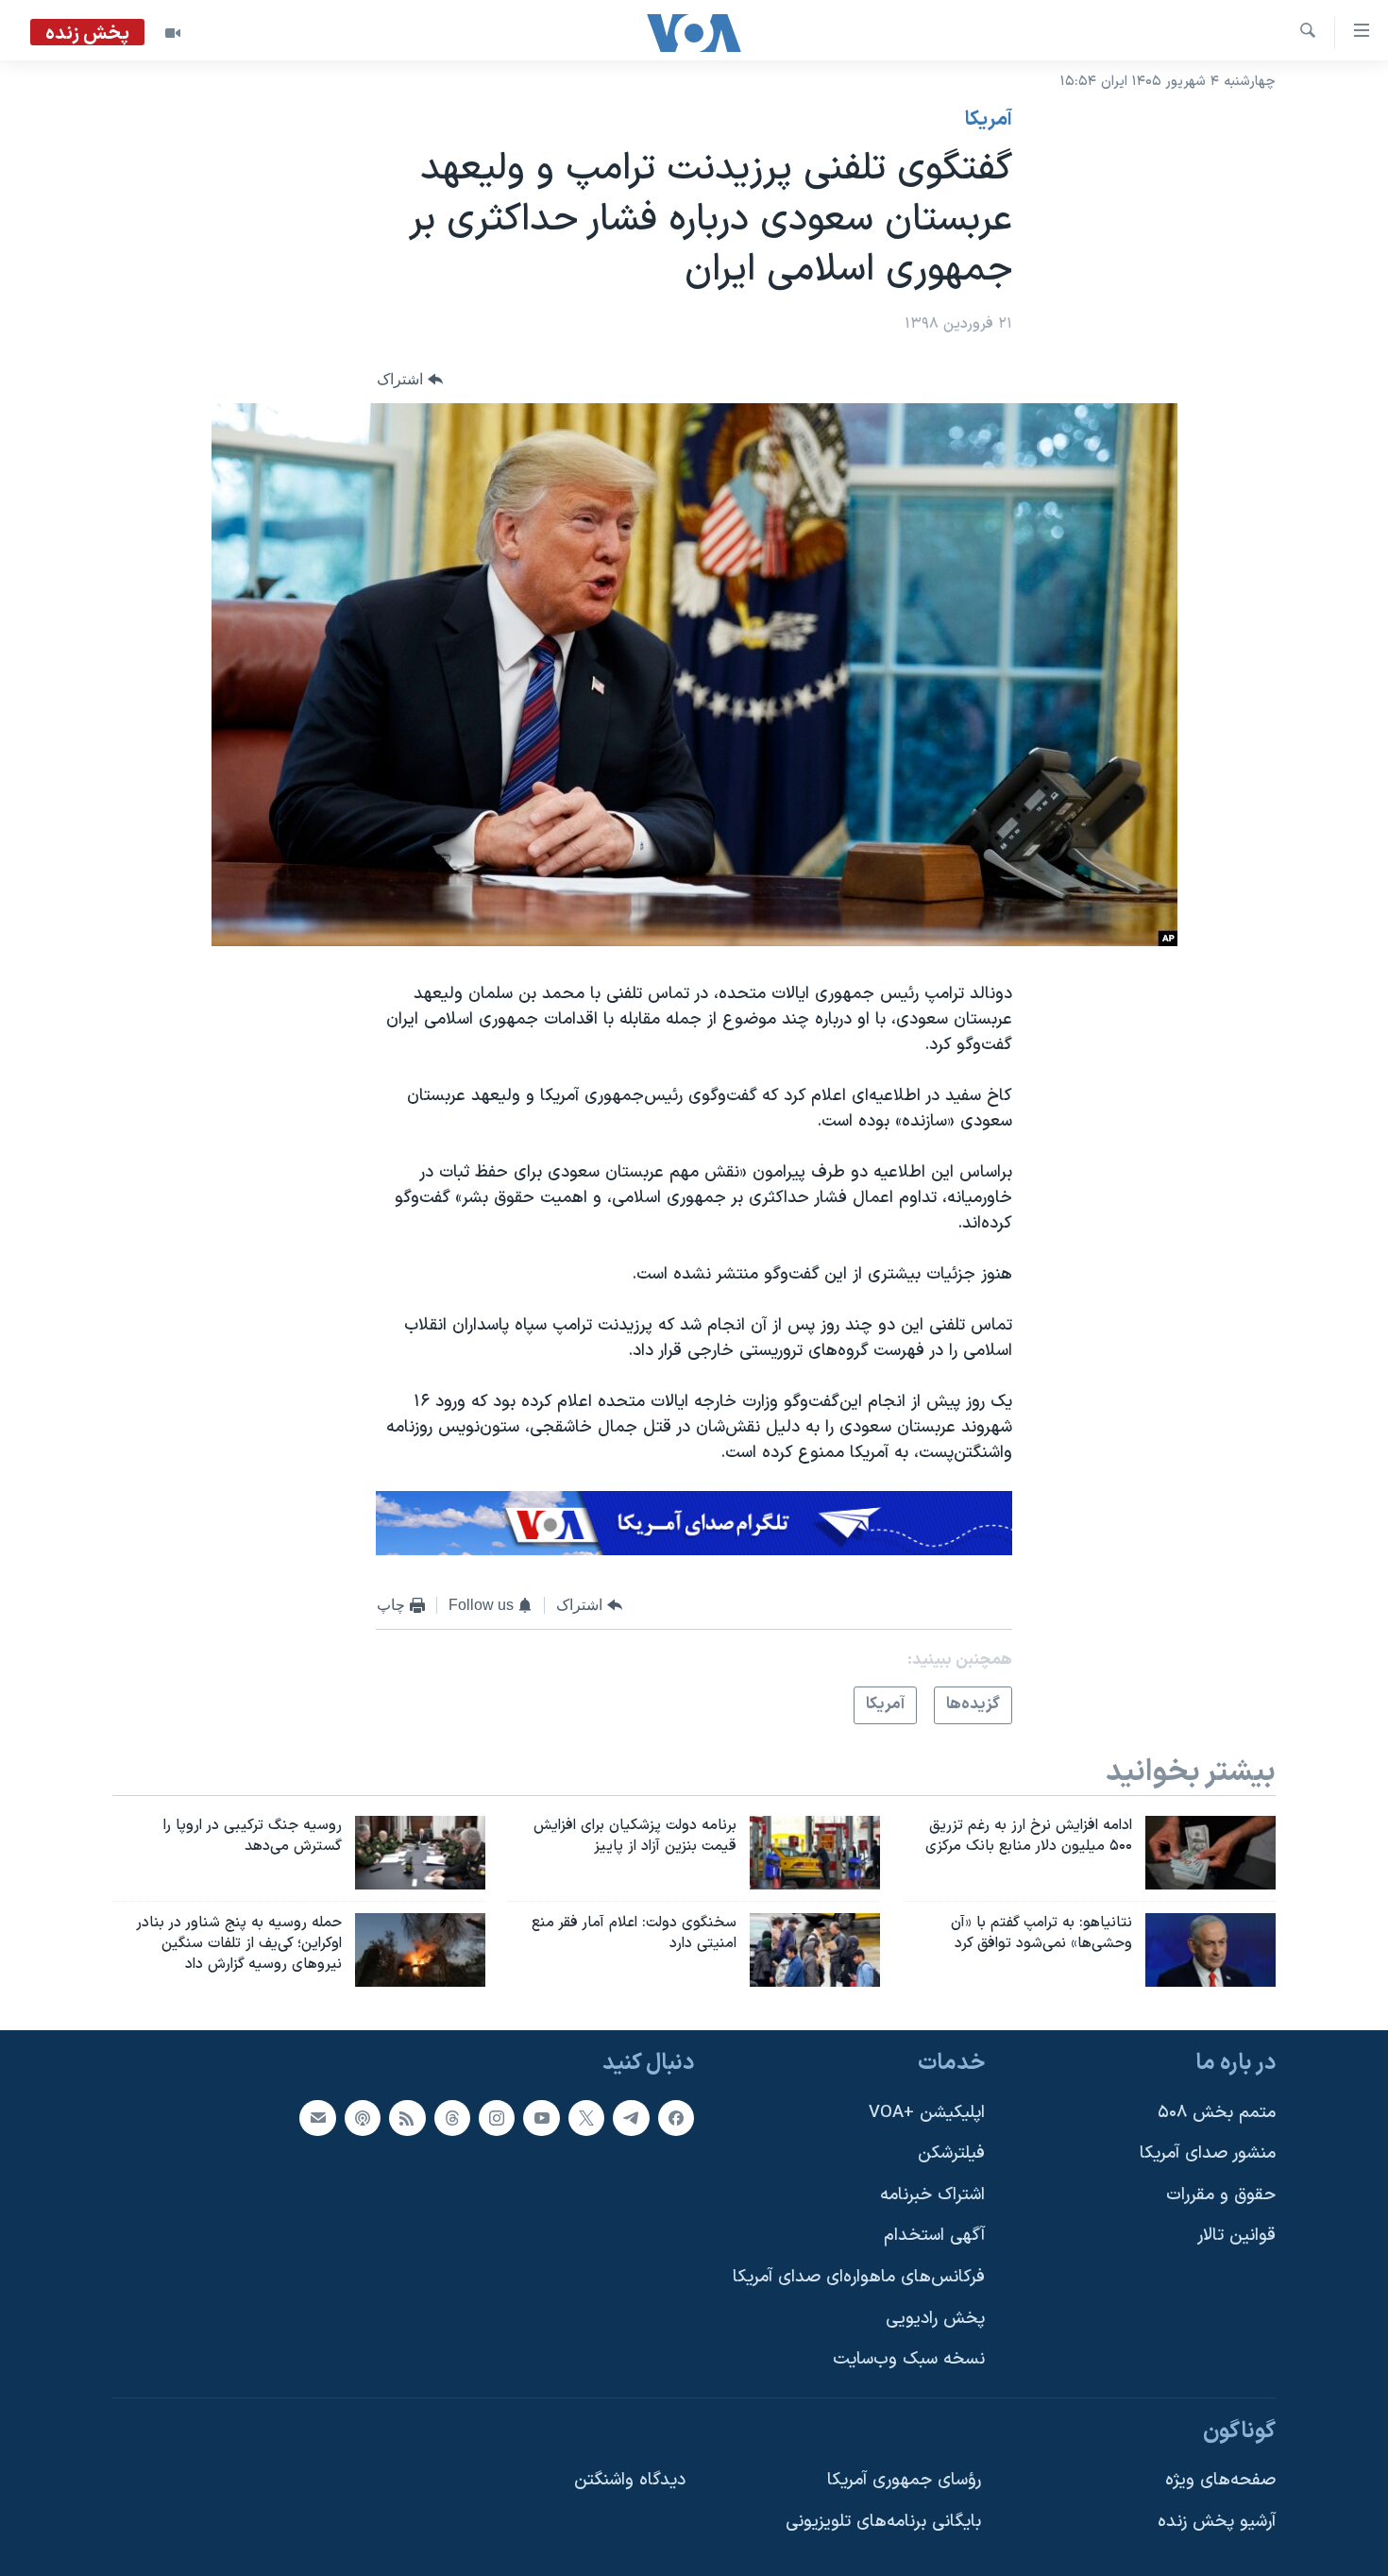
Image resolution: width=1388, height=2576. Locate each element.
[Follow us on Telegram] (631, 2117)
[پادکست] (363, 2117)
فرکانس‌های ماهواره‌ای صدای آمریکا (859, 2277)
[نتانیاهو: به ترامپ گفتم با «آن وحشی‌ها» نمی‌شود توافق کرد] (1210, 1950)
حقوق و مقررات (1221, 2194)
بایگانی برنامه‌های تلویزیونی (883, 2522)
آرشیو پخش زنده (1217, 2522)
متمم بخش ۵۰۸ (1217, 2112)
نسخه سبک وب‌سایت (909, 2359)
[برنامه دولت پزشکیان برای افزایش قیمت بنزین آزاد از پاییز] (815, 1853)
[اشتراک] (317, 2117)
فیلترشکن (951, 2153)
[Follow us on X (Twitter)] (586, 2117)
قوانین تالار (1236, 2236)
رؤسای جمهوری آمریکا (904, 2480)
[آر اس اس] (407, 2117)
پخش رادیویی (935, 2318)
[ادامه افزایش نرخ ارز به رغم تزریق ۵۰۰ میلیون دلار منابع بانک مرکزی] (1210, 1853)
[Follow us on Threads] (452, 2117)
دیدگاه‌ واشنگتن (630, 2480)
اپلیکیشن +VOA (927, 2112)
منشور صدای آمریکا (1208, 2153)
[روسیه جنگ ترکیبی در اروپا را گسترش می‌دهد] (420, 1853)
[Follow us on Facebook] (676, 2117)
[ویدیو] (173, 33)
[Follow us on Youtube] (541, 2117)
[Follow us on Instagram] (497, 2117)
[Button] (410, 379)
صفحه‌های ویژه (1220, 2480)
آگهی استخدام (934, 2236)
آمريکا (989, 120)
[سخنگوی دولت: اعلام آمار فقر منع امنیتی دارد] (815, 1950)
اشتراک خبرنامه (932, 2194)
